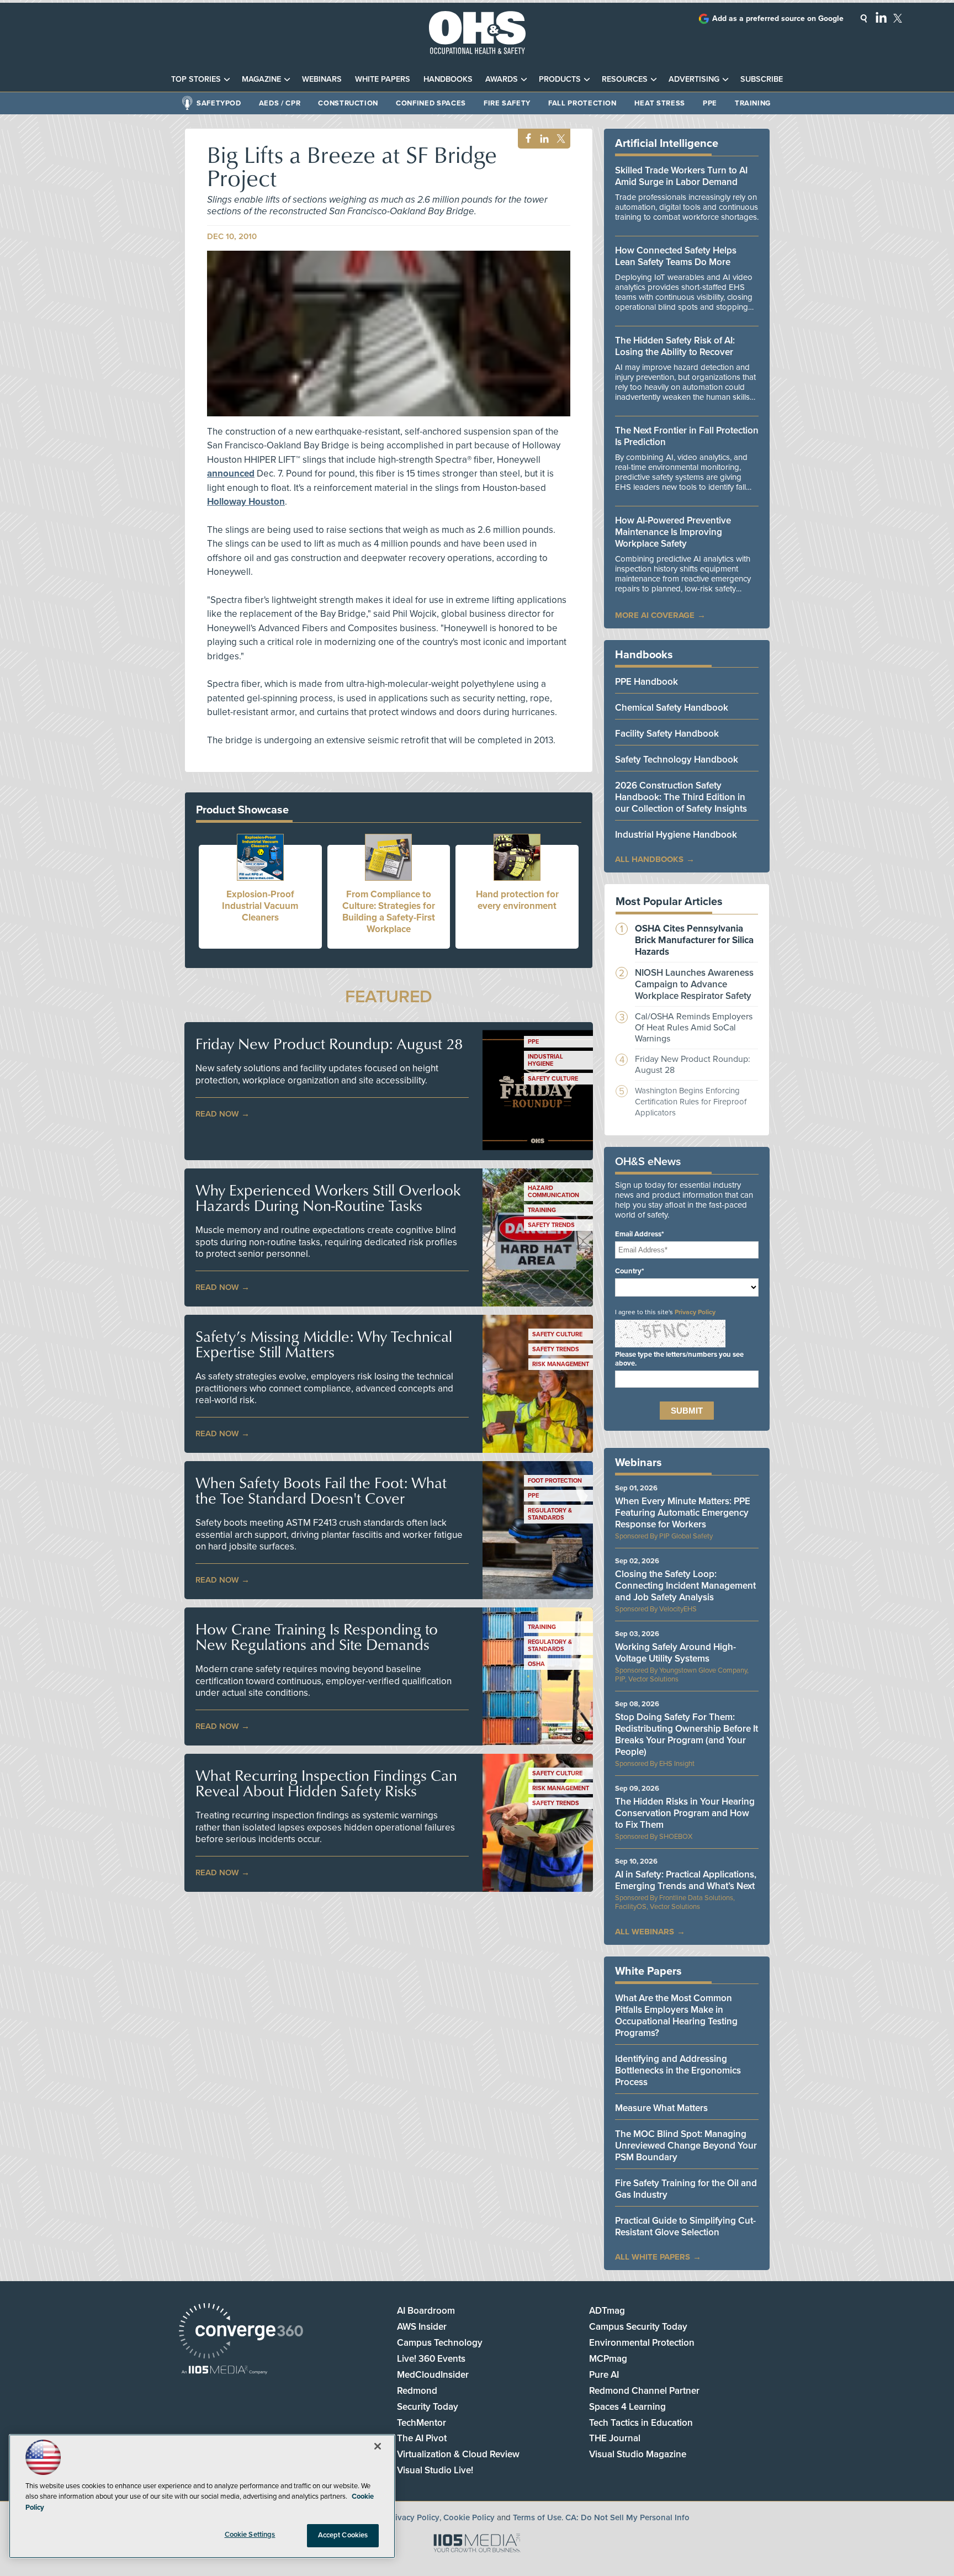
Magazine (261, 79)
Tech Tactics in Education (641, 2423)
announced (231, 474)
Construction (348, 103)
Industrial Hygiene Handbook (676, 835)
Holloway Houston (246, 502)
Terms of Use (537, 2517)
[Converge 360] (241, 2332)
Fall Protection (582, 103)
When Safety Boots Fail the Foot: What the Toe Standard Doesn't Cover (321, 1490)
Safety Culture (553, 1079)
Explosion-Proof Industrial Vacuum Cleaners (260, 906)
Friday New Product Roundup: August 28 (329, 1044)
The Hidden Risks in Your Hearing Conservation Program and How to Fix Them (685, 1813)
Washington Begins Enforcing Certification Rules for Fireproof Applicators (691, 1102)
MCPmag (608, 2359)
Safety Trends (551, 1225)
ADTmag (607, 2311)
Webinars (322, 79)
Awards (502, 79)
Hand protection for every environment (517, 900)
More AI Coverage (655, 615)
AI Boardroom (426, 2311)
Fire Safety (507, 103)
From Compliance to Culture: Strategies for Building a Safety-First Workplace (389, 912)
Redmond (417, 2391)
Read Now (217, 1114)
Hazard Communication (553, 1192)
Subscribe (762, 79)
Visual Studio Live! (435, 2470)
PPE (710, 103)
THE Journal (615, 2438)
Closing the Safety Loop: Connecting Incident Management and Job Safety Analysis (685, 1586)
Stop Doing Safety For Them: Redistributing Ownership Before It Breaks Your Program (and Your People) (687, 1734)
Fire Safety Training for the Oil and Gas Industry (686, 2189)
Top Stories (196, 79)
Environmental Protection (642, 2343)
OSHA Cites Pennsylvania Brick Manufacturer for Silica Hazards (694, 940)
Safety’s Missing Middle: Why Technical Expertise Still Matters (324, 1344)
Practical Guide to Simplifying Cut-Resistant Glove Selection (685, 2226)
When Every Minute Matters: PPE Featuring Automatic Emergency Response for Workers (683, 1513)
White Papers (383, 79)
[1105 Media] (224, 2371)
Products (560, 79)
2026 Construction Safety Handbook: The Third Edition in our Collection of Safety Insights (681, 797)
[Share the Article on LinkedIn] (542, 139)
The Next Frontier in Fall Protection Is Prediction (687, 436)
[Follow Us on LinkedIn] (881, 17)
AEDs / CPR (280, 103)
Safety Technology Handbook (677, 760)
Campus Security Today (638, 2327)
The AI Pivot (422, 2438)
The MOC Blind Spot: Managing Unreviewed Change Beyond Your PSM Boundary (686, 2146)
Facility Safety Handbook (667, 734)
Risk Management (561, 1364)
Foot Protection (555, 1481)
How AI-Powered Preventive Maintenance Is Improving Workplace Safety (673, 532)
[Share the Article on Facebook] (525, 139)
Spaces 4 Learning (627, 2407)
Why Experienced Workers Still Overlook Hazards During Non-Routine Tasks (328, 1198)
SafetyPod (219, 103)
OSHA (536, 1664)
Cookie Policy (469, 2517)
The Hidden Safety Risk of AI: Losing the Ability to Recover (675, 346)
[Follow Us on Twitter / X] (898, 18)
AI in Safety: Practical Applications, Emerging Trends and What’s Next (686, 1880)
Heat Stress (660, 103)
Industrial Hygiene (545, 1060)
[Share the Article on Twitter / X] (560, 139)
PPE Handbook (646, 682)
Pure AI (604, 2375)
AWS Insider (422, 2327)
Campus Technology (440, 2343)
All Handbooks (649, 859)
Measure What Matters (661, 2108)
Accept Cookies (343, 2535)
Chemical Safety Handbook (672, 708)
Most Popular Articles (669, 902)
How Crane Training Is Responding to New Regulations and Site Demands (317, 1637)
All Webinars (645, 1932)
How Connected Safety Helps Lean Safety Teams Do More (676, 256)
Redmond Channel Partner (644, 2391)
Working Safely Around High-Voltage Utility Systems (675, 1653)
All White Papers (653, 2257)
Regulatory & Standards (550, 1514)
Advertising (694, 79)
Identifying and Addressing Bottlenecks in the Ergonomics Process (678, 2070)
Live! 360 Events (431, 2359)
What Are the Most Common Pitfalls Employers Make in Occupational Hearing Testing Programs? (676, 2016)
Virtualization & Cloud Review (458, 2454)
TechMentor (422, 2423)
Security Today (428, 2407)
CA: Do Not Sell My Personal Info (627, 2517)
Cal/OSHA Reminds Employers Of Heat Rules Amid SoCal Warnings (694, 1028)
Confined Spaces (431, 103)
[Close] (378, 2446)
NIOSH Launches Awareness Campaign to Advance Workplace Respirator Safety (694, 984)
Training (753, 103)
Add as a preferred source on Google (778, 18)
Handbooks (448, 79)
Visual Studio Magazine (638, 2454)
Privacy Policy (695, 1312)
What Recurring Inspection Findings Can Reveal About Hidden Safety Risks (326, 1783)
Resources (625, 79)
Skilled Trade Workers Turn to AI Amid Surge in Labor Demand (681, 176)
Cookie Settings (250, 2535)
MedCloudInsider (433, 2375)
